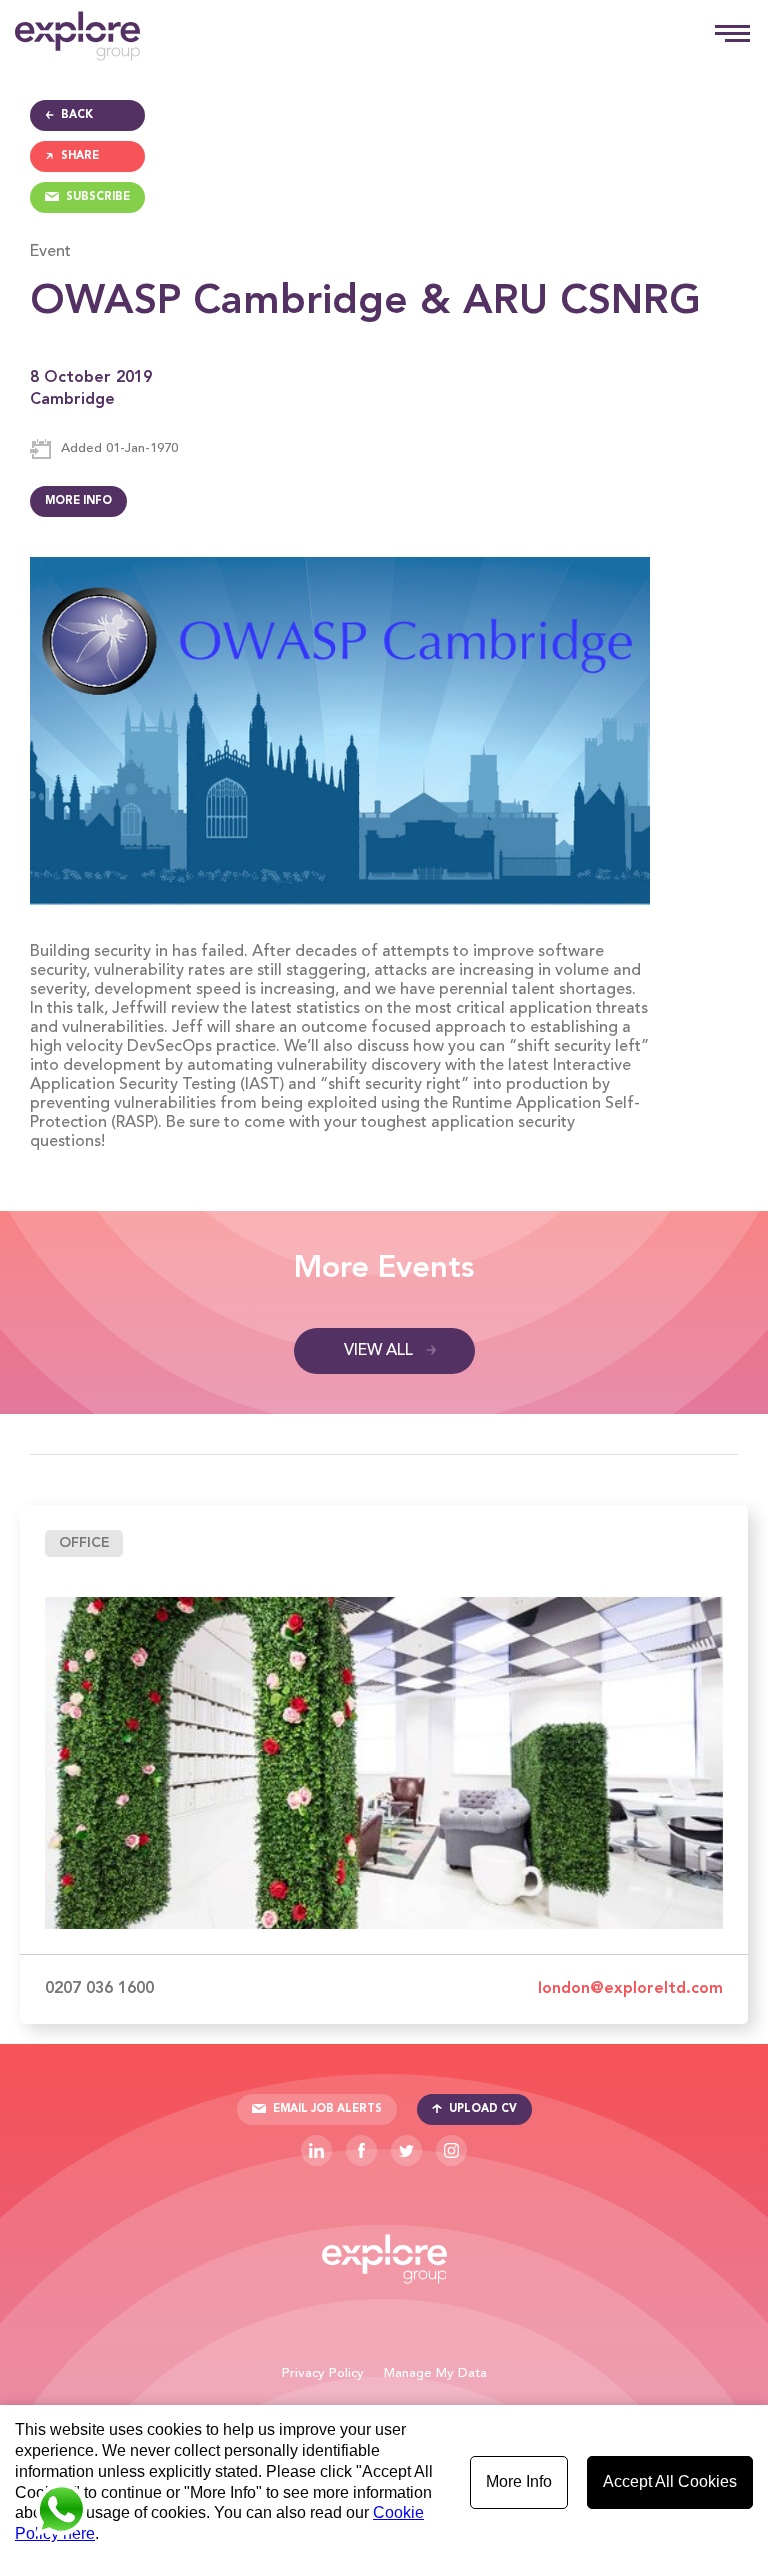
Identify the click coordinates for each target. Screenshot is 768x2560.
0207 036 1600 (99, 1989)
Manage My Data (435, 2373)
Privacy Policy (323, 2373)
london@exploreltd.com (630, 1989)
